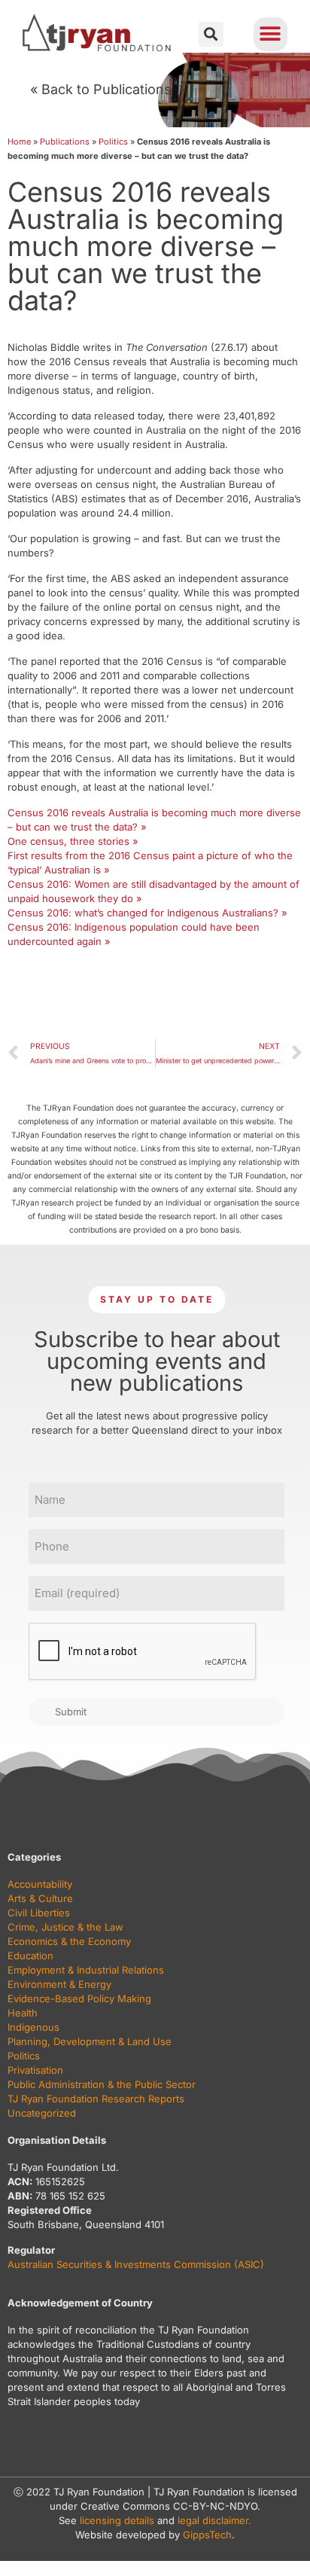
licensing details (117, 2520)
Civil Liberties (39, 1913)
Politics (113, 142)
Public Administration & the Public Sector (102, 2084)
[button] (211, 34)
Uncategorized (42, 2113)
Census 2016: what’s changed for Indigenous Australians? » (147, 913)
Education (30, 1956)
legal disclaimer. (214, 2520)
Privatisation (35, 2070)
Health (23, 2013)
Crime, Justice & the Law (65, 1927)
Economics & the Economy (69, 1941)
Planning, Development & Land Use (90, 2041)
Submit (71, 1712)
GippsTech (207, 2535)
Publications (65, 142)
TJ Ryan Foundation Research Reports (96, 2099)
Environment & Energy (59, 1984)
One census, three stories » (73, 841)
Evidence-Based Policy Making (79, 1998)
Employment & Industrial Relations (86, 1970)
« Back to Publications (101, 89)
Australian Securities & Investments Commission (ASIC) (136, 2264)
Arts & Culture (40, 1898)
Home (19, 142)
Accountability (40, 1884)
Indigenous (33, 2027)
